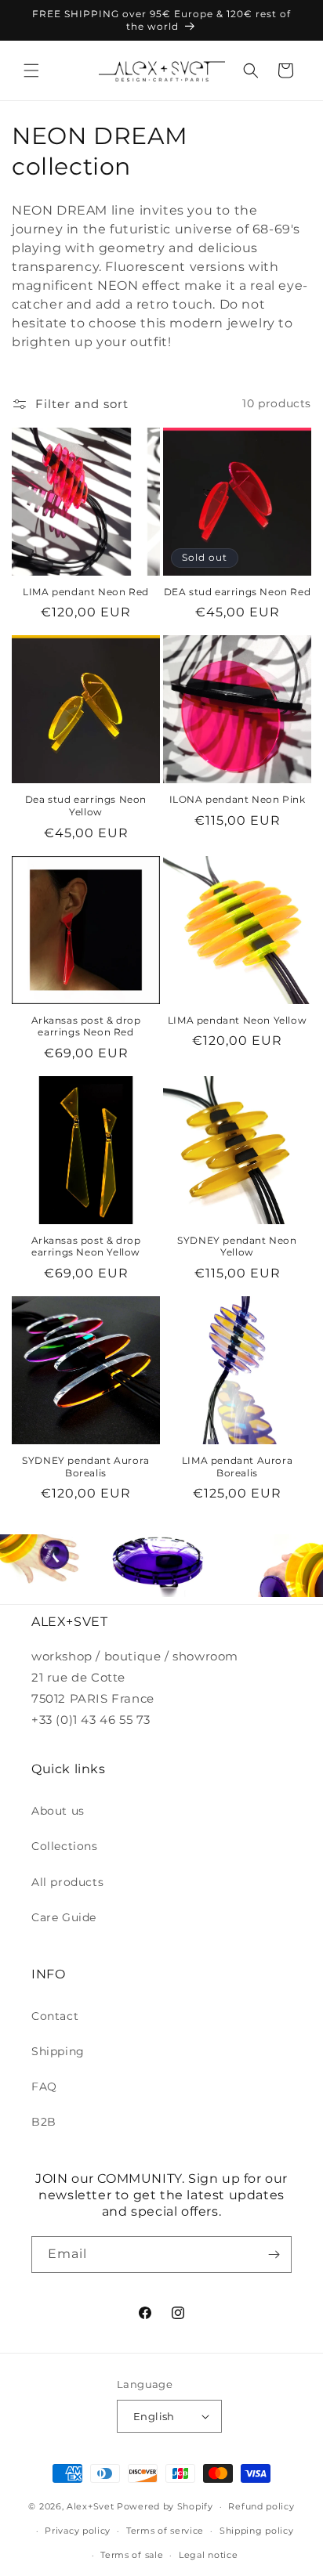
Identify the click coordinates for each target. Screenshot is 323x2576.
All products (67, 1882)
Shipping (58, 2051)
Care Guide (64, 1917)
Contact (55, 2016)
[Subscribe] (274, 2254)
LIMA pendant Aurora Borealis (237, 1467)
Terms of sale (132, 2555)
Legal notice (208, 2555)
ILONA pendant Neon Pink (238, 799)
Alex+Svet (90, 2506)
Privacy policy (78, 2531)
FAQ (44, 2086)
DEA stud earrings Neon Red (238, 592)
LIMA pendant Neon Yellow (237, 1020)
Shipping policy (257, 2531)
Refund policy (261, 2506)
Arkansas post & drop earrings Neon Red (86, 1026)
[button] (31, 70)
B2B (44, 2122)
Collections (65, 1846)
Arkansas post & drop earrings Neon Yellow (86, 1246)
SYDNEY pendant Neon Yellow (237, 1246)
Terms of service (165, 2531)
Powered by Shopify (165, 2506)
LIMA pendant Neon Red (86, 592)
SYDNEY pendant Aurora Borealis (86, 1467)
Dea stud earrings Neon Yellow (86, 806)
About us (58, 1811)
